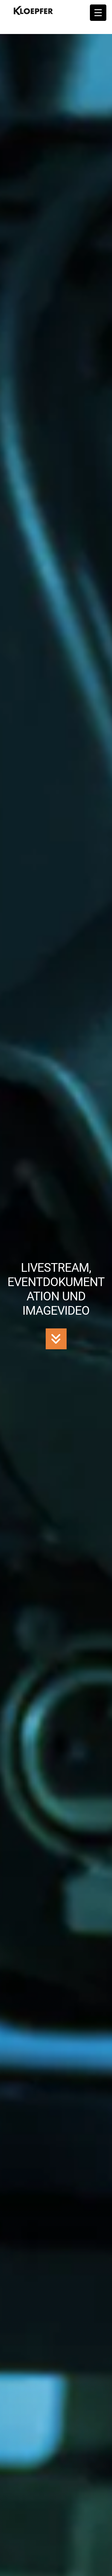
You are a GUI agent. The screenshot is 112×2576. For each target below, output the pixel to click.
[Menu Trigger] (98, 13)
